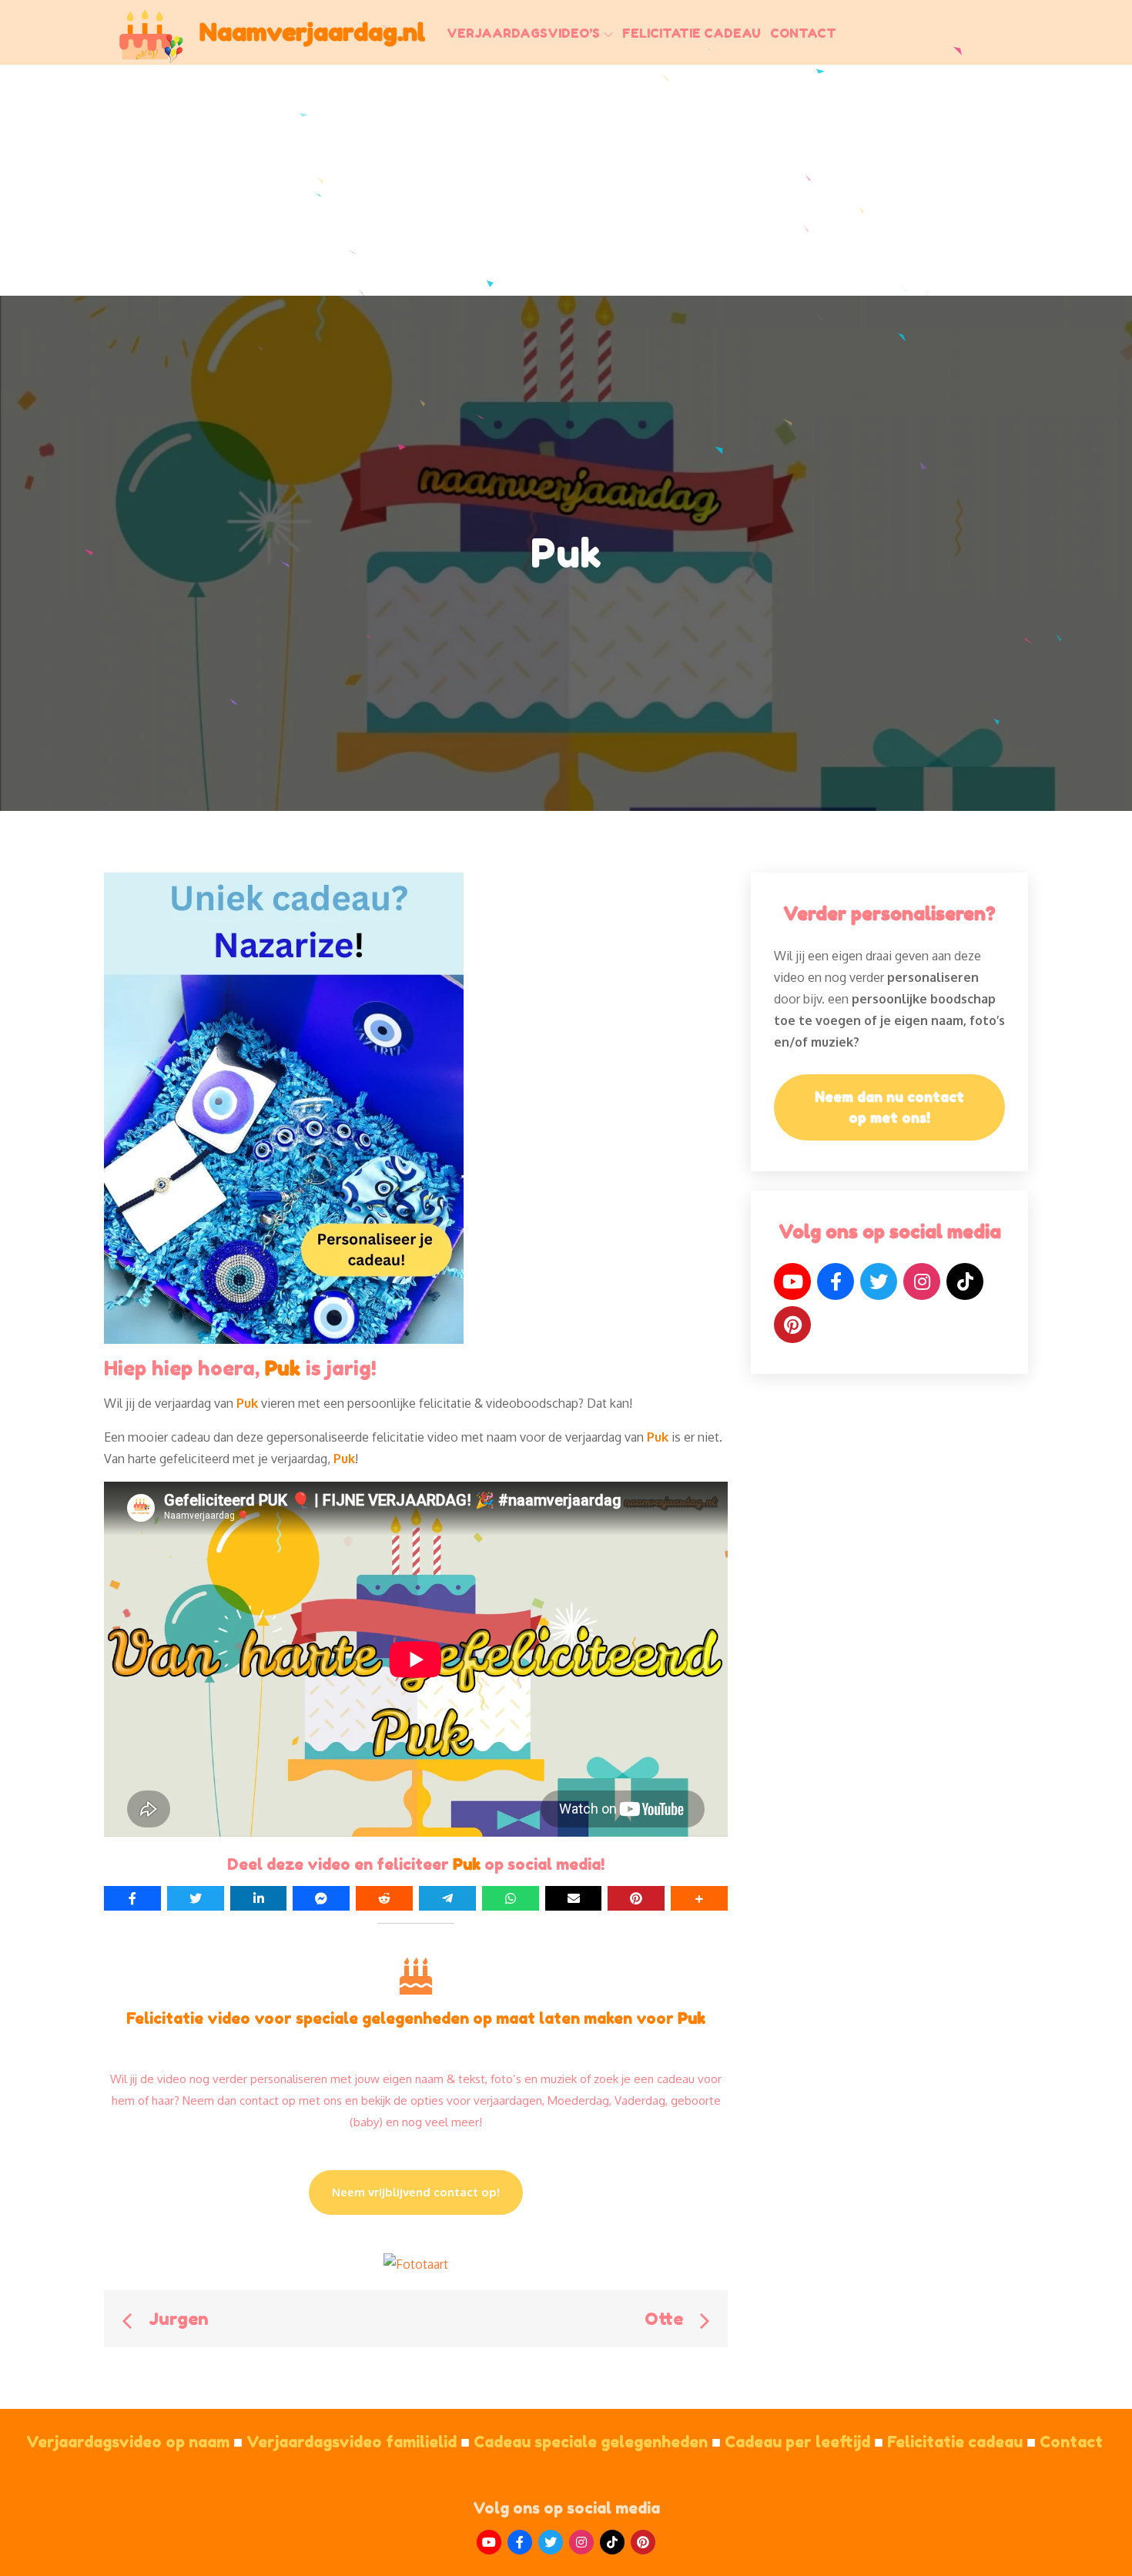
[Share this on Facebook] (132, 1898)
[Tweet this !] (196, 1898)
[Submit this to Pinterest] (636, 1898)
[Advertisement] (566, 180)
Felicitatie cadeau (692, 33)
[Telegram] (447, 1898)
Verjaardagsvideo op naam (134, 2442)
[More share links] (699, 1898)
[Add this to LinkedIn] (259, 1898)
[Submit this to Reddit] (384, 1898)
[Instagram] (922, 1281)
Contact (803, 33)
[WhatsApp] (511, 1898)
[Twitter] (879, 1281)
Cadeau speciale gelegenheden (597, 2442)
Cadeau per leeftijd (804, 2442)
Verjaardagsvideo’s (523, 33)
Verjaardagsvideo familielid (358, 2442)
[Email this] (574, 1898)
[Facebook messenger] (321, 1898)
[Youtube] (489, 2542)
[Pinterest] (792, 1325)
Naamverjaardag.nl (312, 32)
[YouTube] (792, 1281)
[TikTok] (965, 1281)
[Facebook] (836, 1281)
